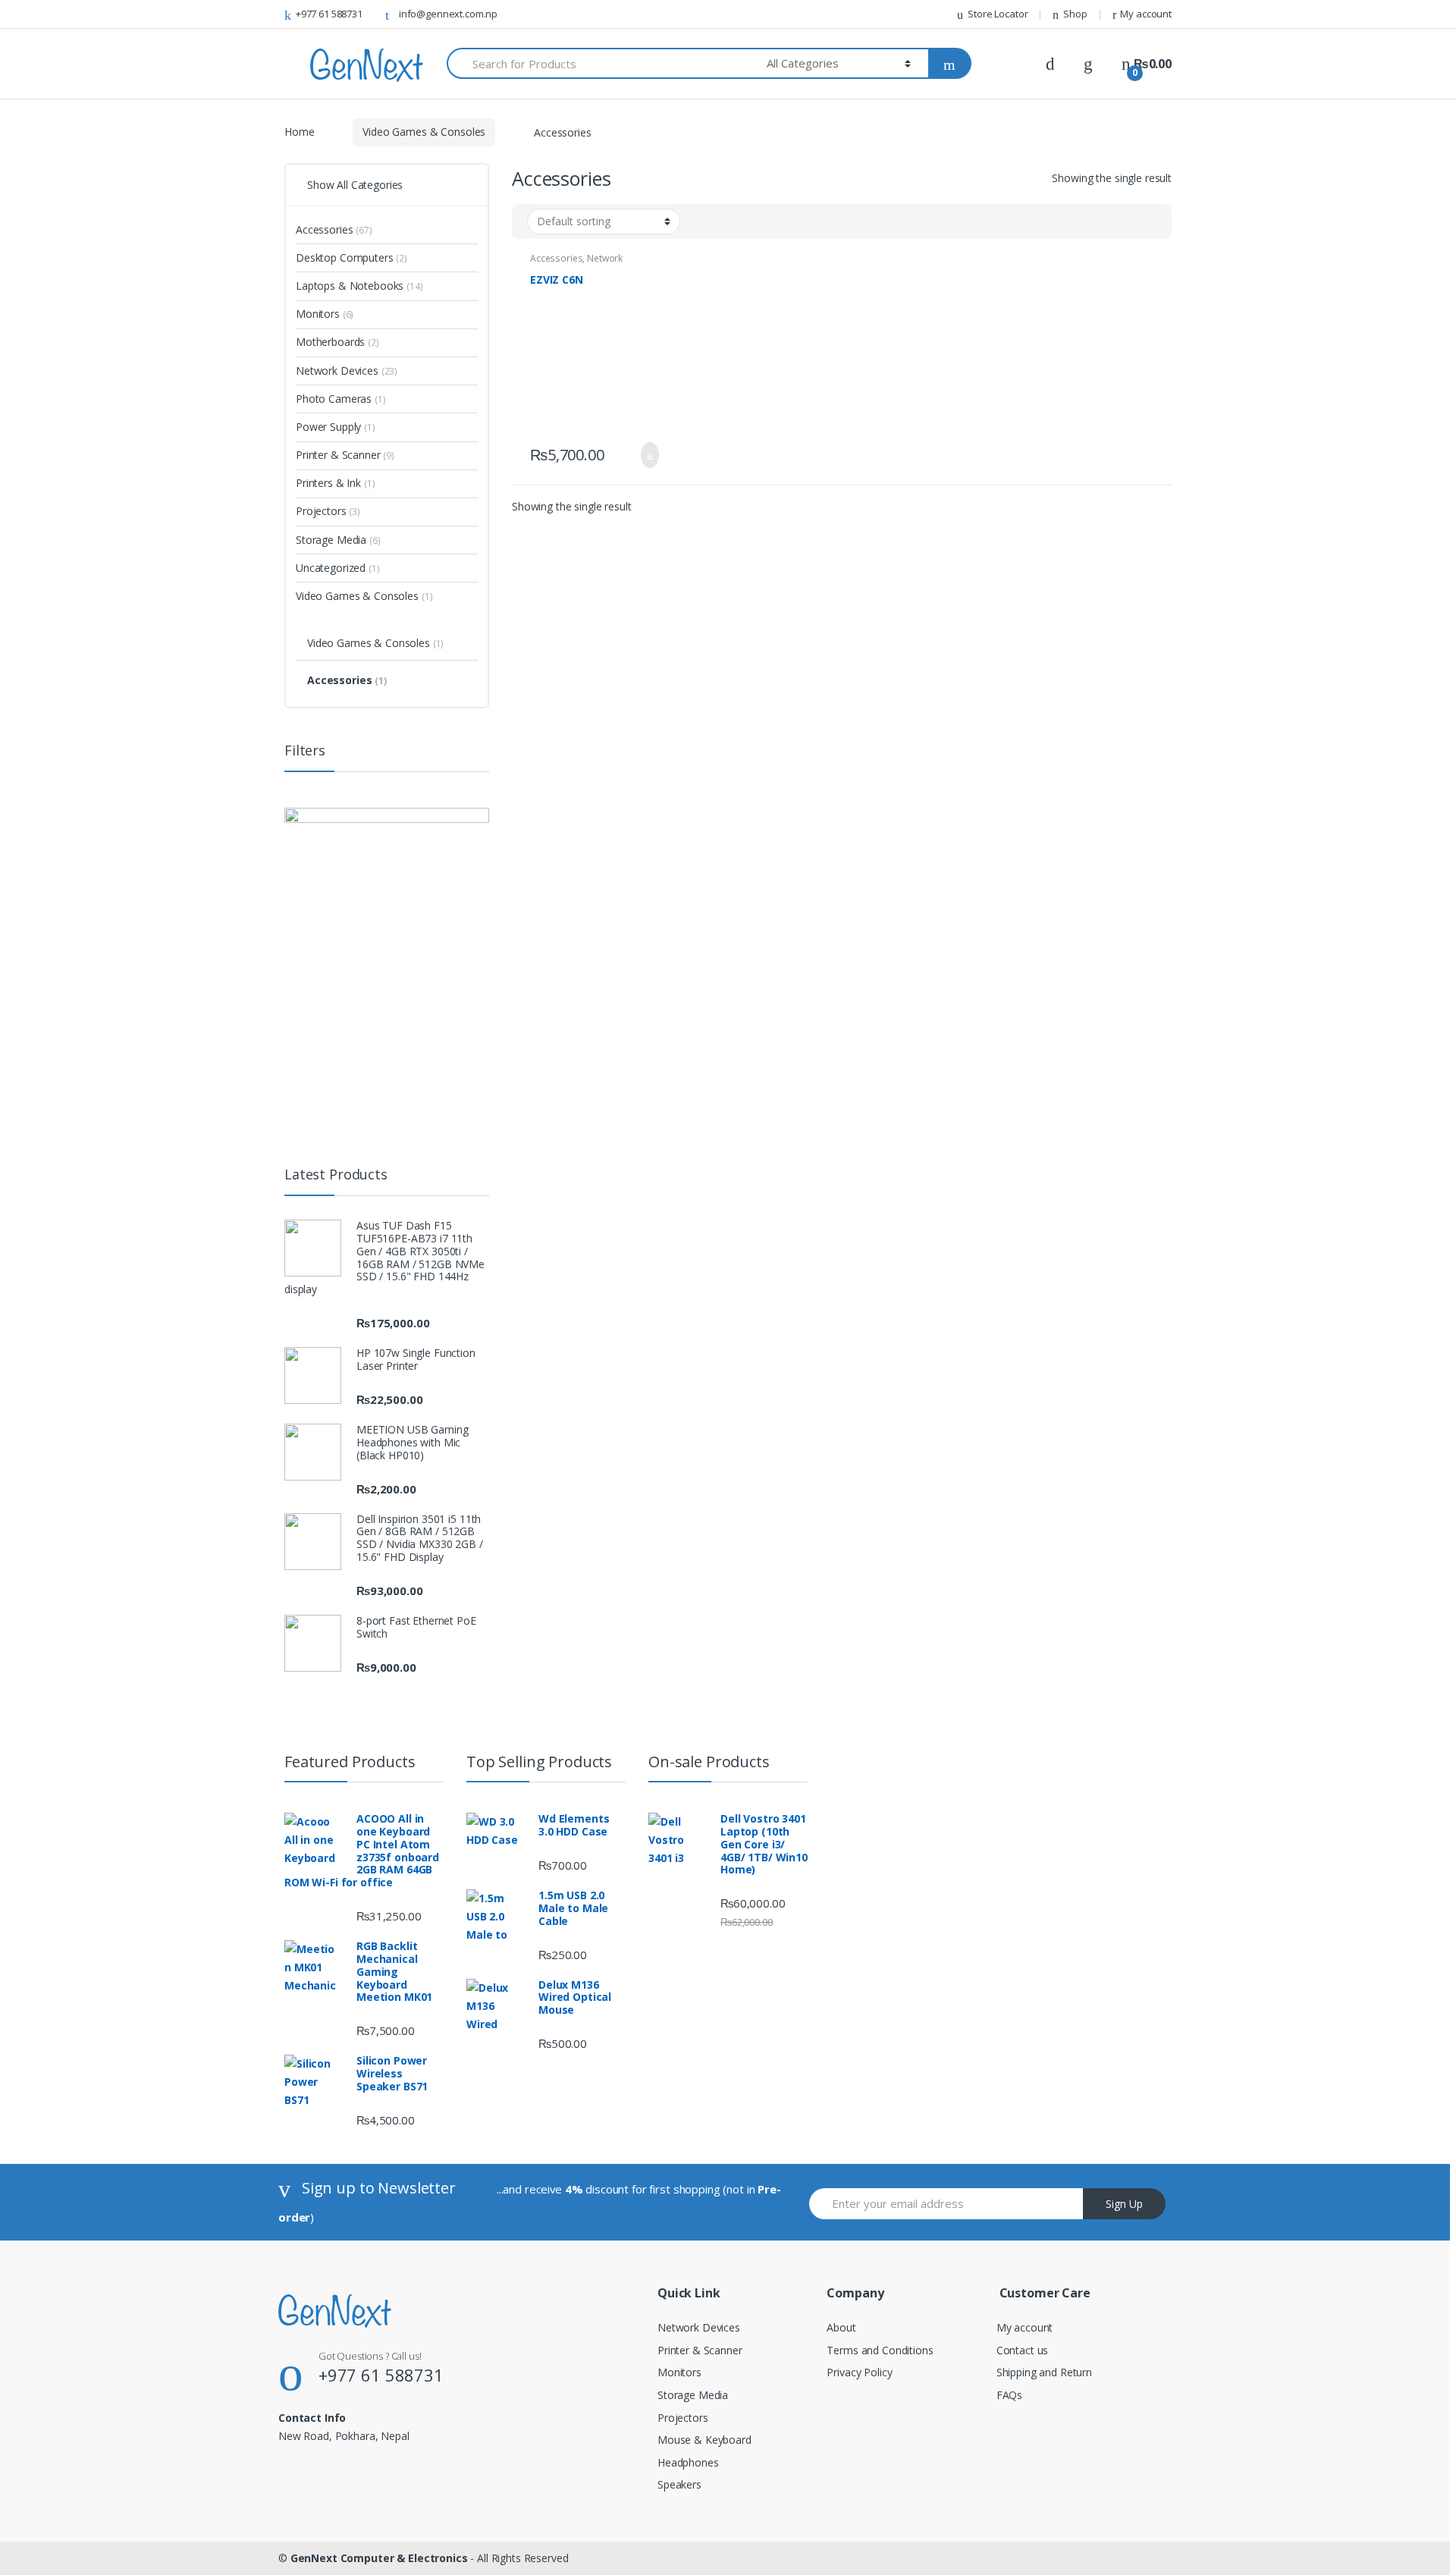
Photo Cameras (341, 399)
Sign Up (1124, 2204)
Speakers (679, 2484)
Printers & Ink (336, 483)
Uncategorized (338, 568)
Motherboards (337, 342)
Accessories (556, 258)
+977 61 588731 (329, 14)
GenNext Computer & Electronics (379, 2558)
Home (299, 132)
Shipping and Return (1044, 2372)
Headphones (688, 2462)
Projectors (328, 511)
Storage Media (338, 540)
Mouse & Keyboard (704, 2440)
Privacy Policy (859, 2372)
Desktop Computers (351, 257)
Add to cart (645, 455)
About (841, 2327)
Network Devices (347, 371)
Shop (1075, 14)
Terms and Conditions (880, 2350)
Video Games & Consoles (424, 132)
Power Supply (336, 427)
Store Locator (998, 14)
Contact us (1023, 2350)
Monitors (325, 314)
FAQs (1009, 2395)
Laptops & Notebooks (359, 286)
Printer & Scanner (345, 455)
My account (1146, 14)
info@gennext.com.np (448, 14)
